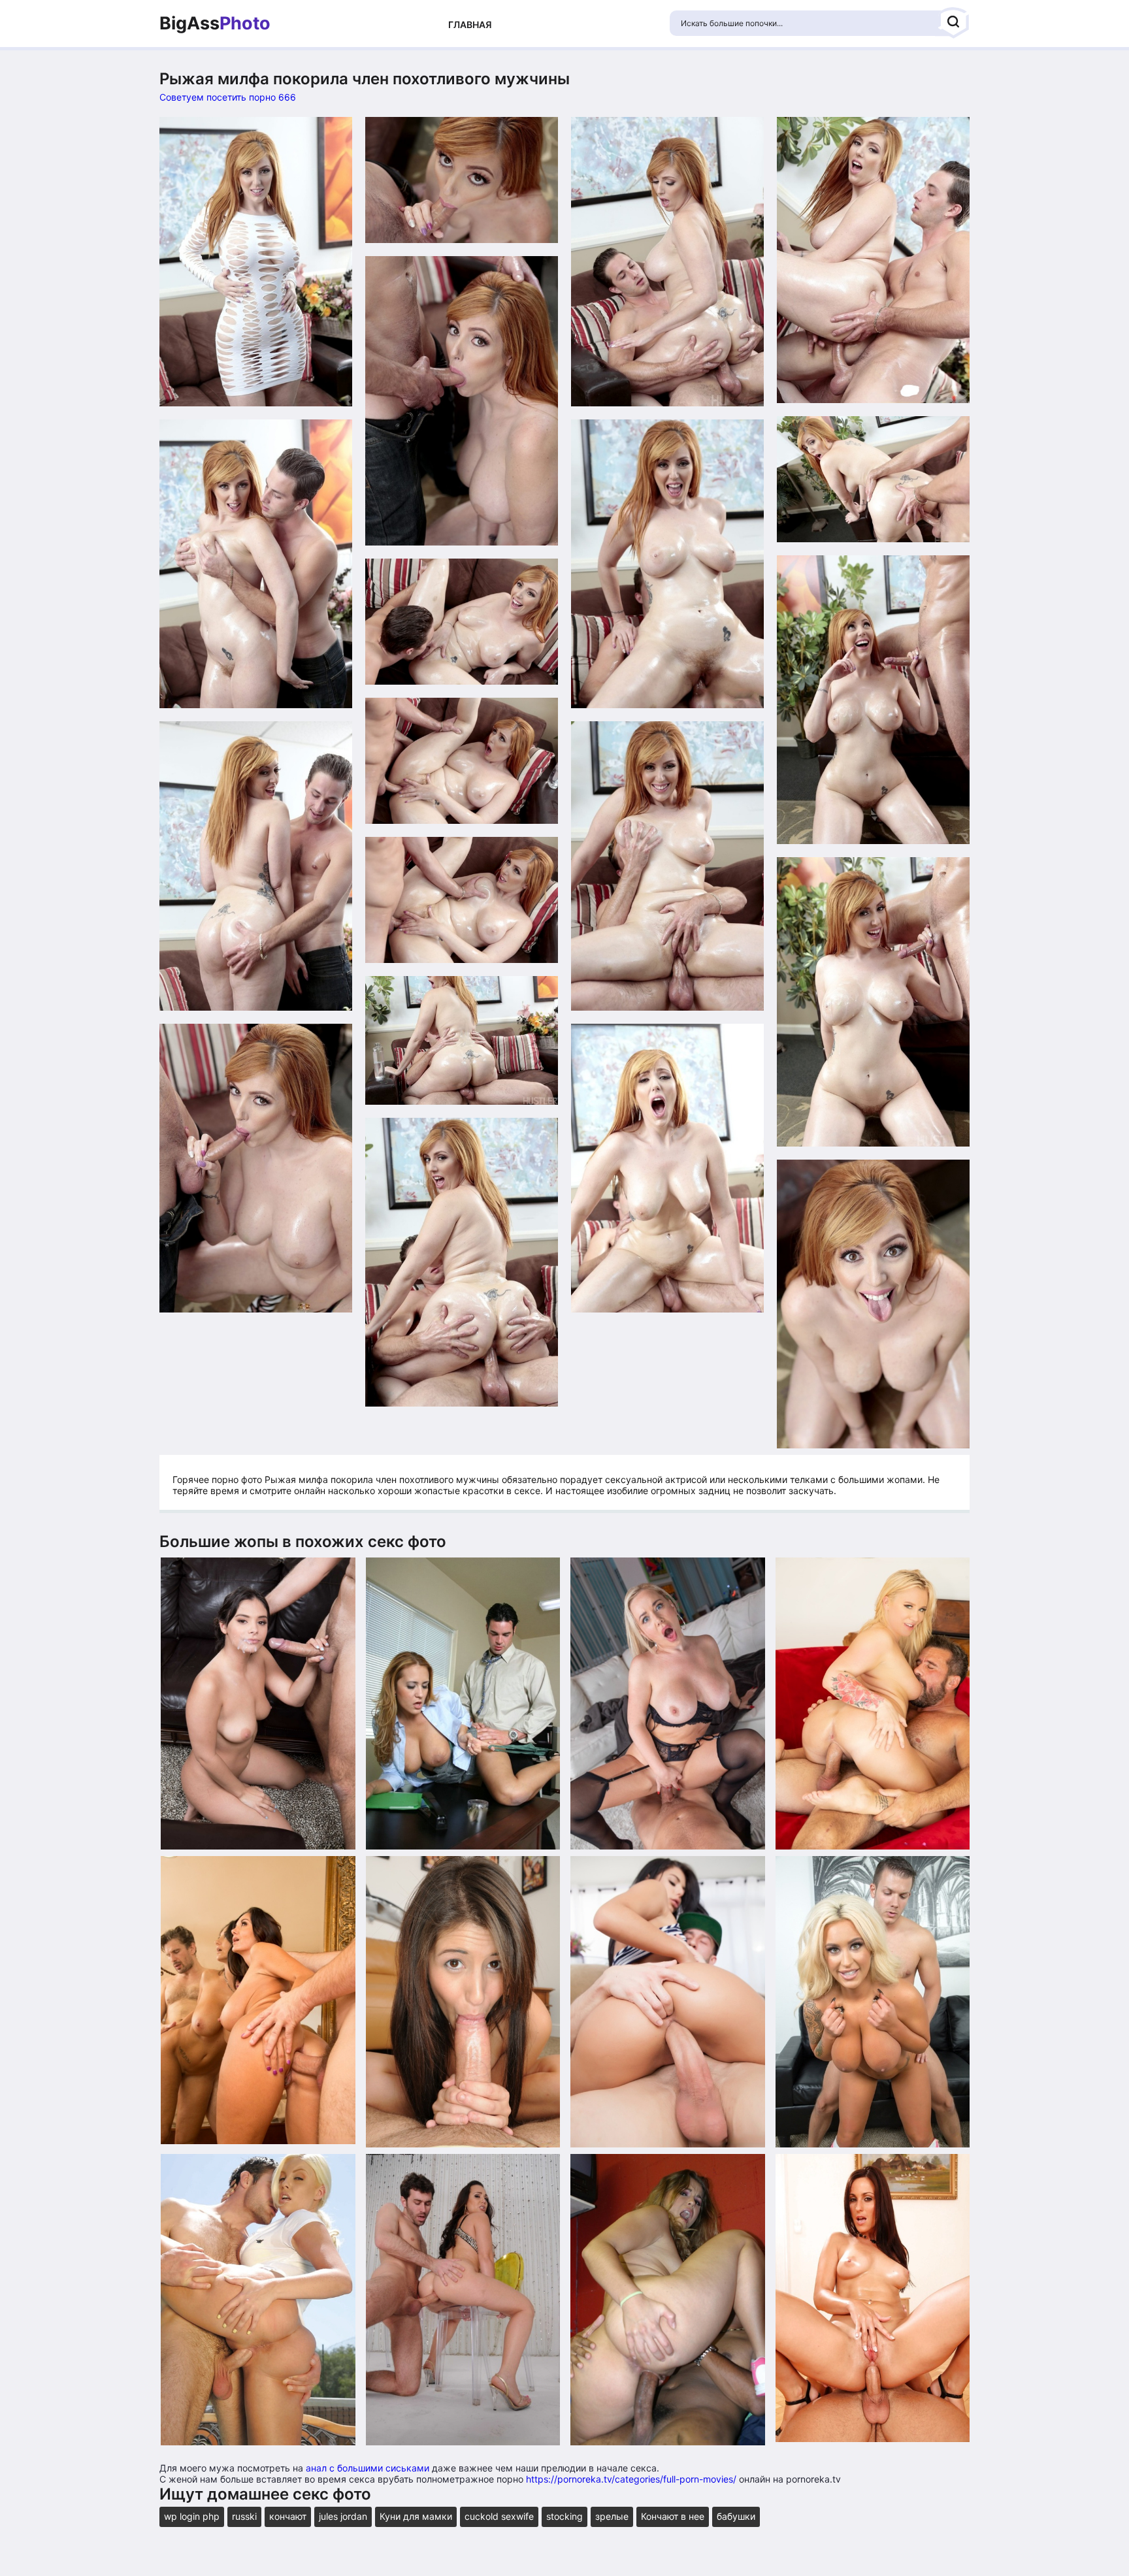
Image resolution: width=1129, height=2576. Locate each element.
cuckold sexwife (499, 2516)
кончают (288, 2516)
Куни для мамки (416, 2516)
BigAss (215, 24)
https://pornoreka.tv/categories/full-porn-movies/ (631, 2479)
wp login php (192, 2516)
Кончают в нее (673, 2516)
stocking (564, 2516)
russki (244, 2516)
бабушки (736, 2516)
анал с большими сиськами (368, 2468)
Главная (470, 24)
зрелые (612, 2516)
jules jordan (343, 2516)
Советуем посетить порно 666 (228, 97)
